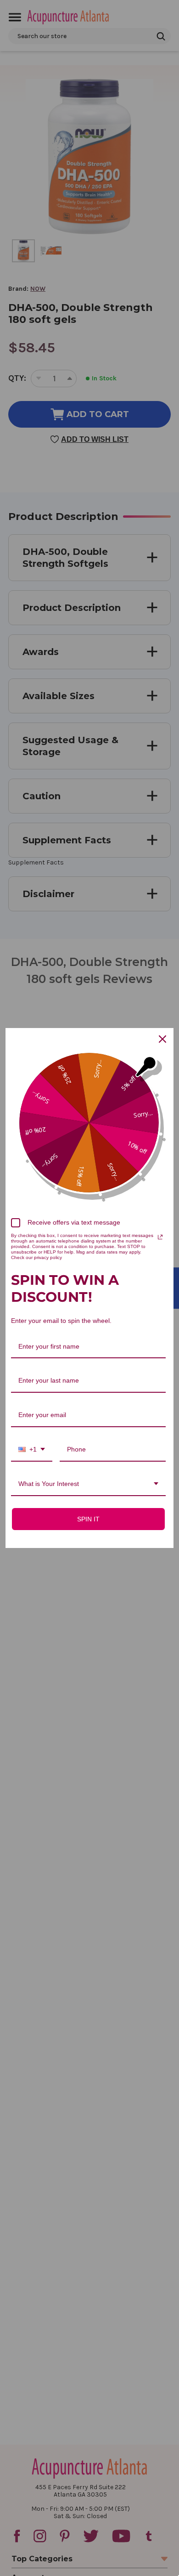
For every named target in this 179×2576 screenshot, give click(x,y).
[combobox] (32, 1450)
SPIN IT (88, 1519)
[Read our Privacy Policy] (160, 1237)
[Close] (162, 1039)
